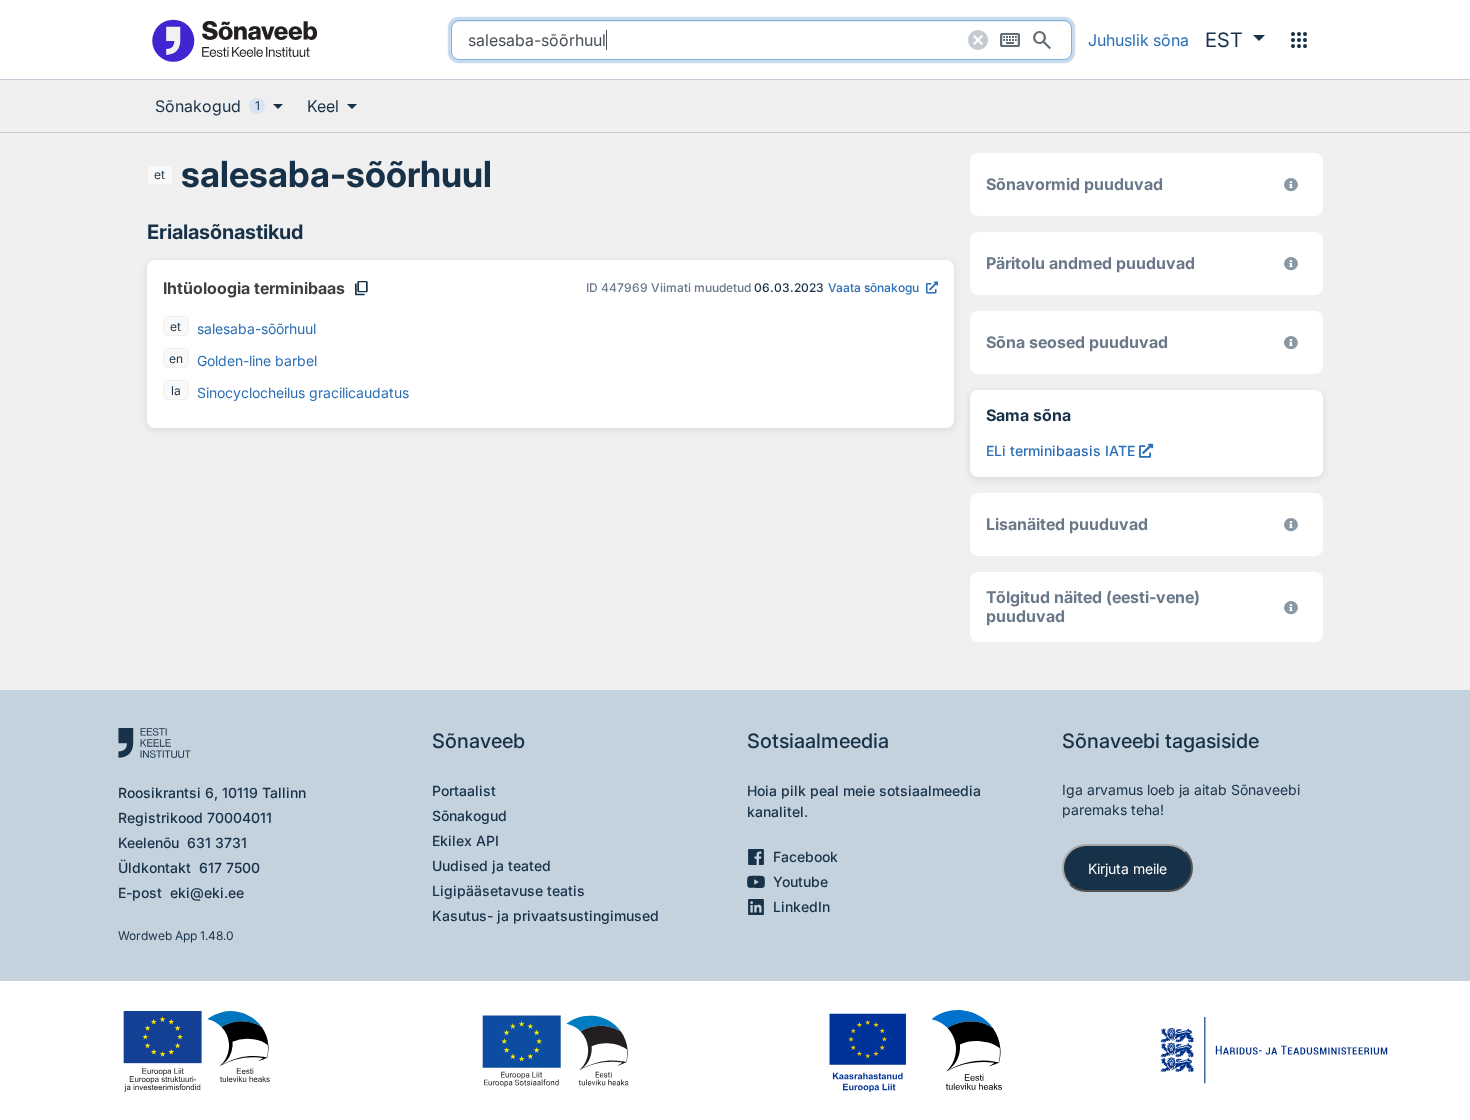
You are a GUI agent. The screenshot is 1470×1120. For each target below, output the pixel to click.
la (176, 390)
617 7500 (229, 867)
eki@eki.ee (207, 892)
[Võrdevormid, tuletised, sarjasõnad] (1291, 342)
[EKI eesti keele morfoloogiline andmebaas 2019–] (1291, 184)
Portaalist (464, 790)
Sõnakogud (469, 815)
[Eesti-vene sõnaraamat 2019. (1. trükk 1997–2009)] (1291, 607)
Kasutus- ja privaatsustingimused (545, 915)
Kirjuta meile (1127, 868)
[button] (1235, 40)
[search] (761, 40)
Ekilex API (465, 840)
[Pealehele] (234, 39)
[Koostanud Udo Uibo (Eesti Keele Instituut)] (1291, 263)
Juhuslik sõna (1138, 40)
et (159, 174)
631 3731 (217, 842)
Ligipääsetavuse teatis (508, 890)
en (176, 358)
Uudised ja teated (491, 865)
